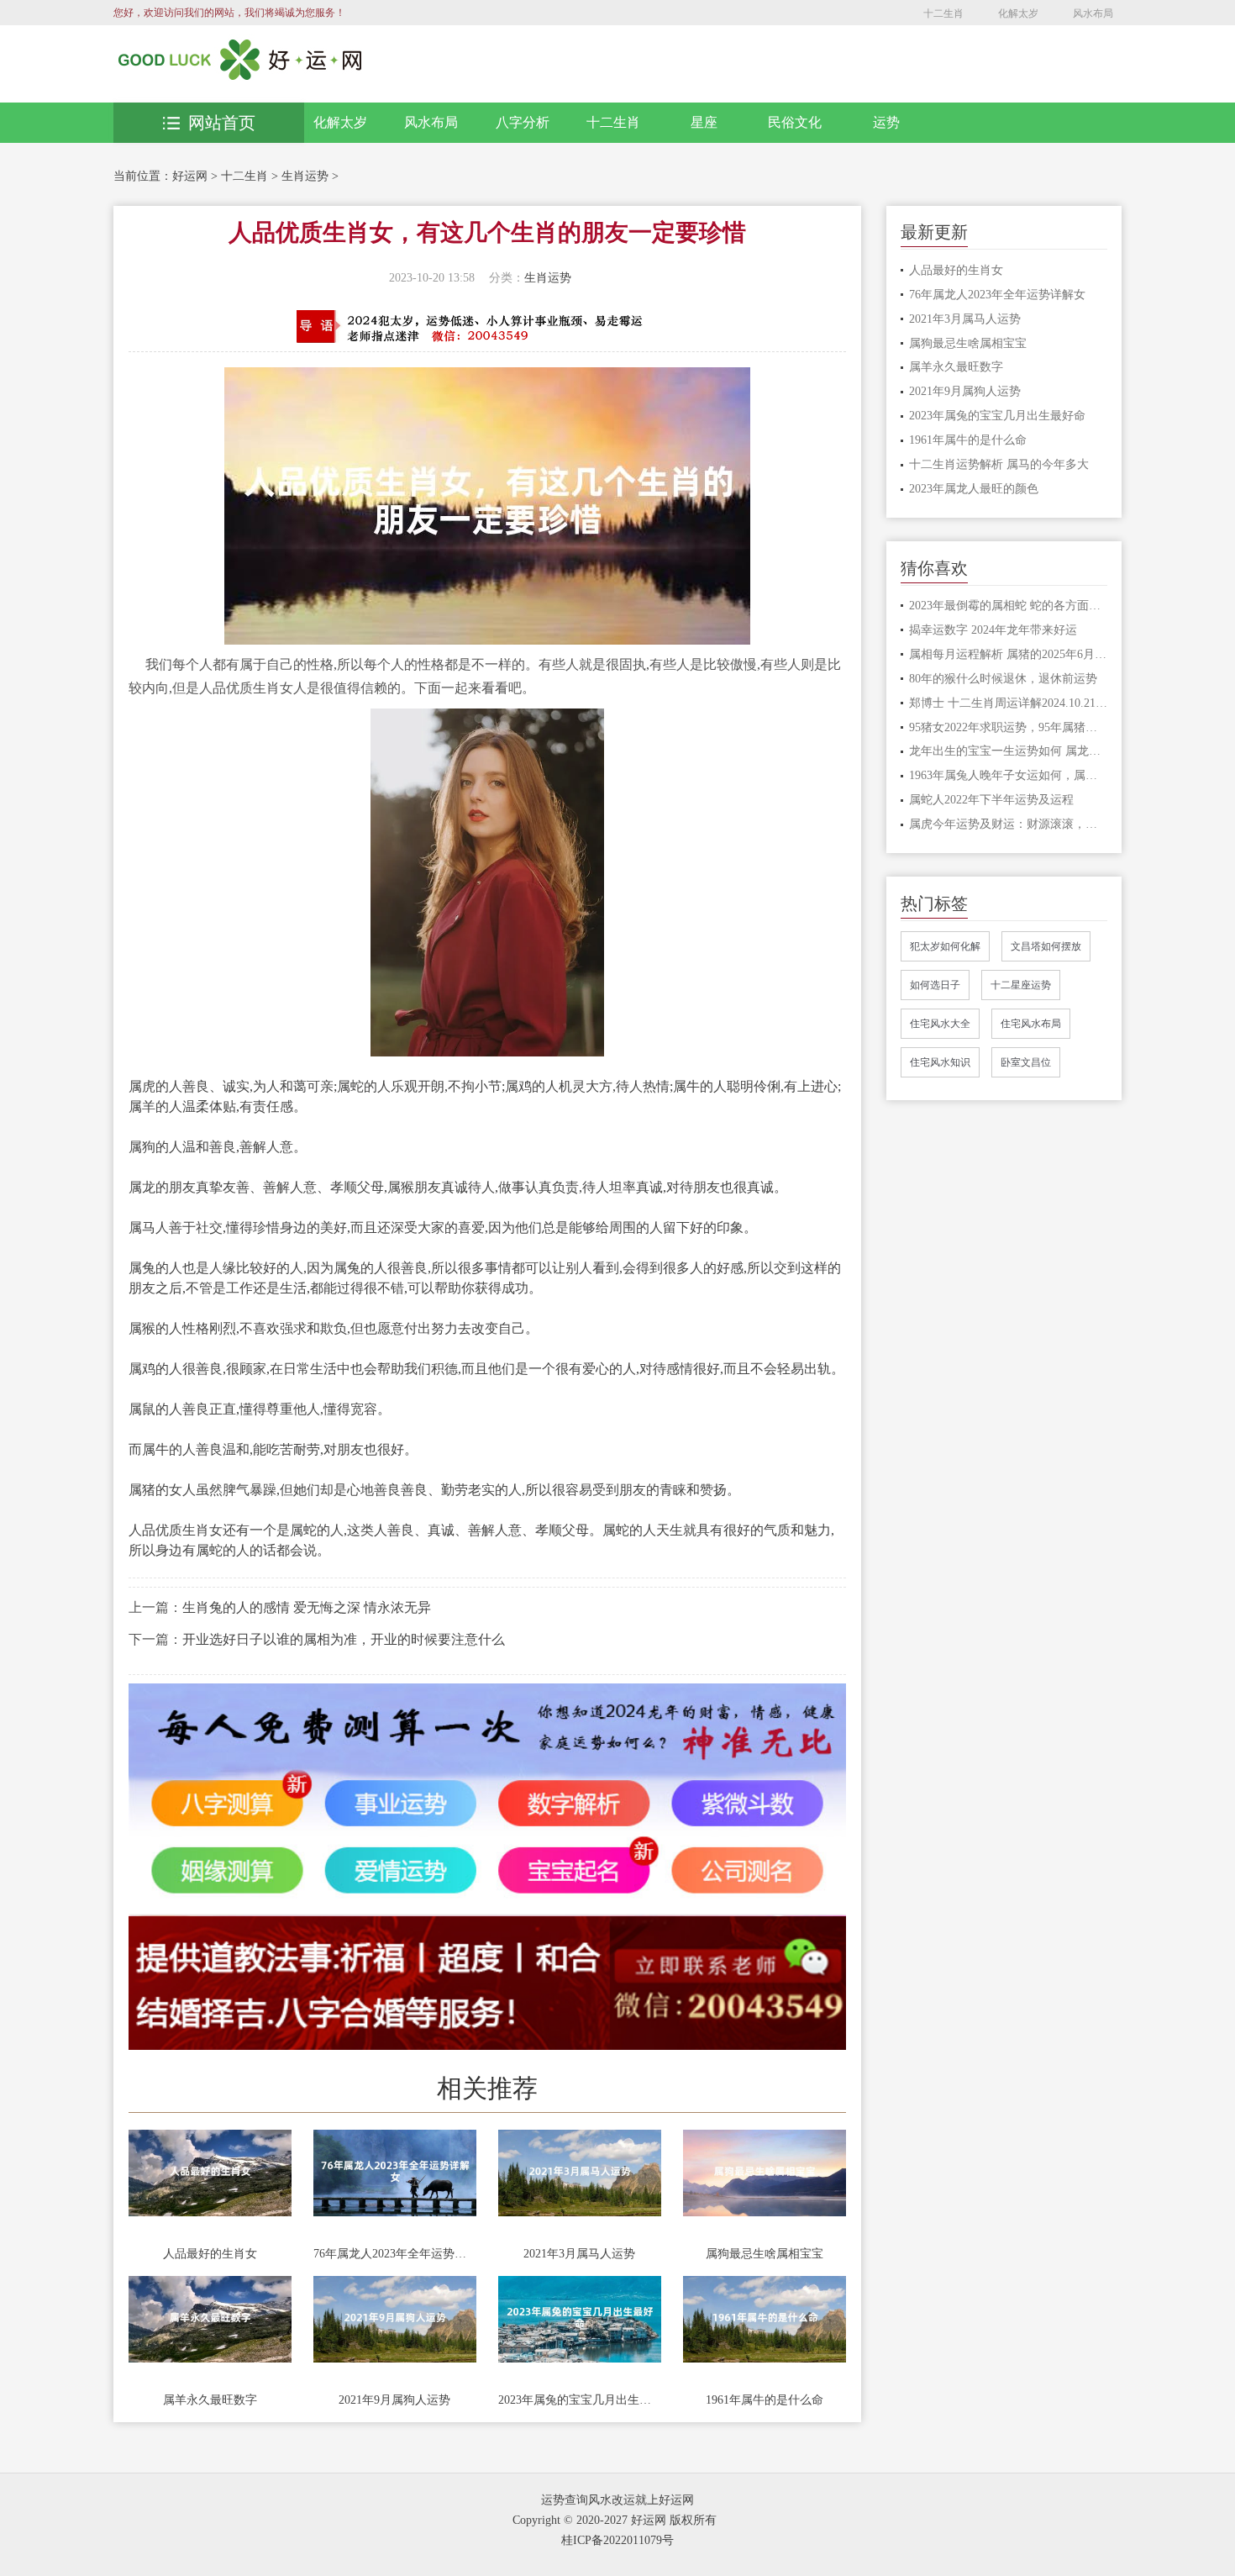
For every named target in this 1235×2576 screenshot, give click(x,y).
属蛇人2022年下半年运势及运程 (991, 800)
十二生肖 (943, 13)
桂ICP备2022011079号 (617, 2540)
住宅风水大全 (940, 1024)
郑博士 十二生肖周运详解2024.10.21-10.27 (1009, 703)
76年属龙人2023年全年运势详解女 (395, 2254)
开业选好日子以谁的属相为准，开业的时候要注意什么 (344, 1639)
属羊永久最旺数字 (210, 2400)
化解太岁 (1018, 13)
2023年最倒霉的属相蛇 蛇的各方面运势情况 (1009, 606)
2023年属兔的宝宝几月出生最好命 (580, 2400)
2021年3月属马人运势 (579, 2254)
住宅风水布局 (1031, 1024)
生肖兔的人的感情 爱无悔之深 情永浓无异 (307, 1607)
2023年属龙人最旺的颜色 (974, 489)
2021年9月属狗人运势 (394, 2400)
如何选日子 (935, 985)
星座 (704, 122)
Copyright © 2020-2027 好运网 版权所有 (615, 2520)
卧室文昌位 (1026, 1062)
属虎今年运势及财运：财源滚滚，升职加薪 (1009, 824)
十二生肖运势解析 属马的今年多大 (999, 464)
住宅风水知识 (940, 1062)
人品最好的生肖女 (210, 2254)
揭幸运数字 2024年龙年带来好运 (993, 630)
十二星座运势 (1021, 985)
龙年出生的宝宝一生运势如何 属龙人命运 (1009, 751)
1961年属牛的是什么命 (765, 2400)
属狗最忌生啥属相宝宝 (765, 2254)
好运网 (190, 176)
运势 (886, 122)
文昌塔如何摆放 (1046, 946)
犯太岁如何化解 (945, 946)
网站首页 (222, 123)
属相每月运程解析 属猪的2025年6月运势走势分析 (1009, 654)
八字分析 (523, 122)
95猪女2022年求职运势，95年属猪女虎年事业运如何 (1009, 727)
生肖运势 (305, 176)
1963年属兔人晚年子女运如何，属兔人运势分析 (1009, 775)
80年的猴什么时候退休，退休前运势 (1003, 679)
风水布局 (1093, 13)
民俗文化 (795, 122)
